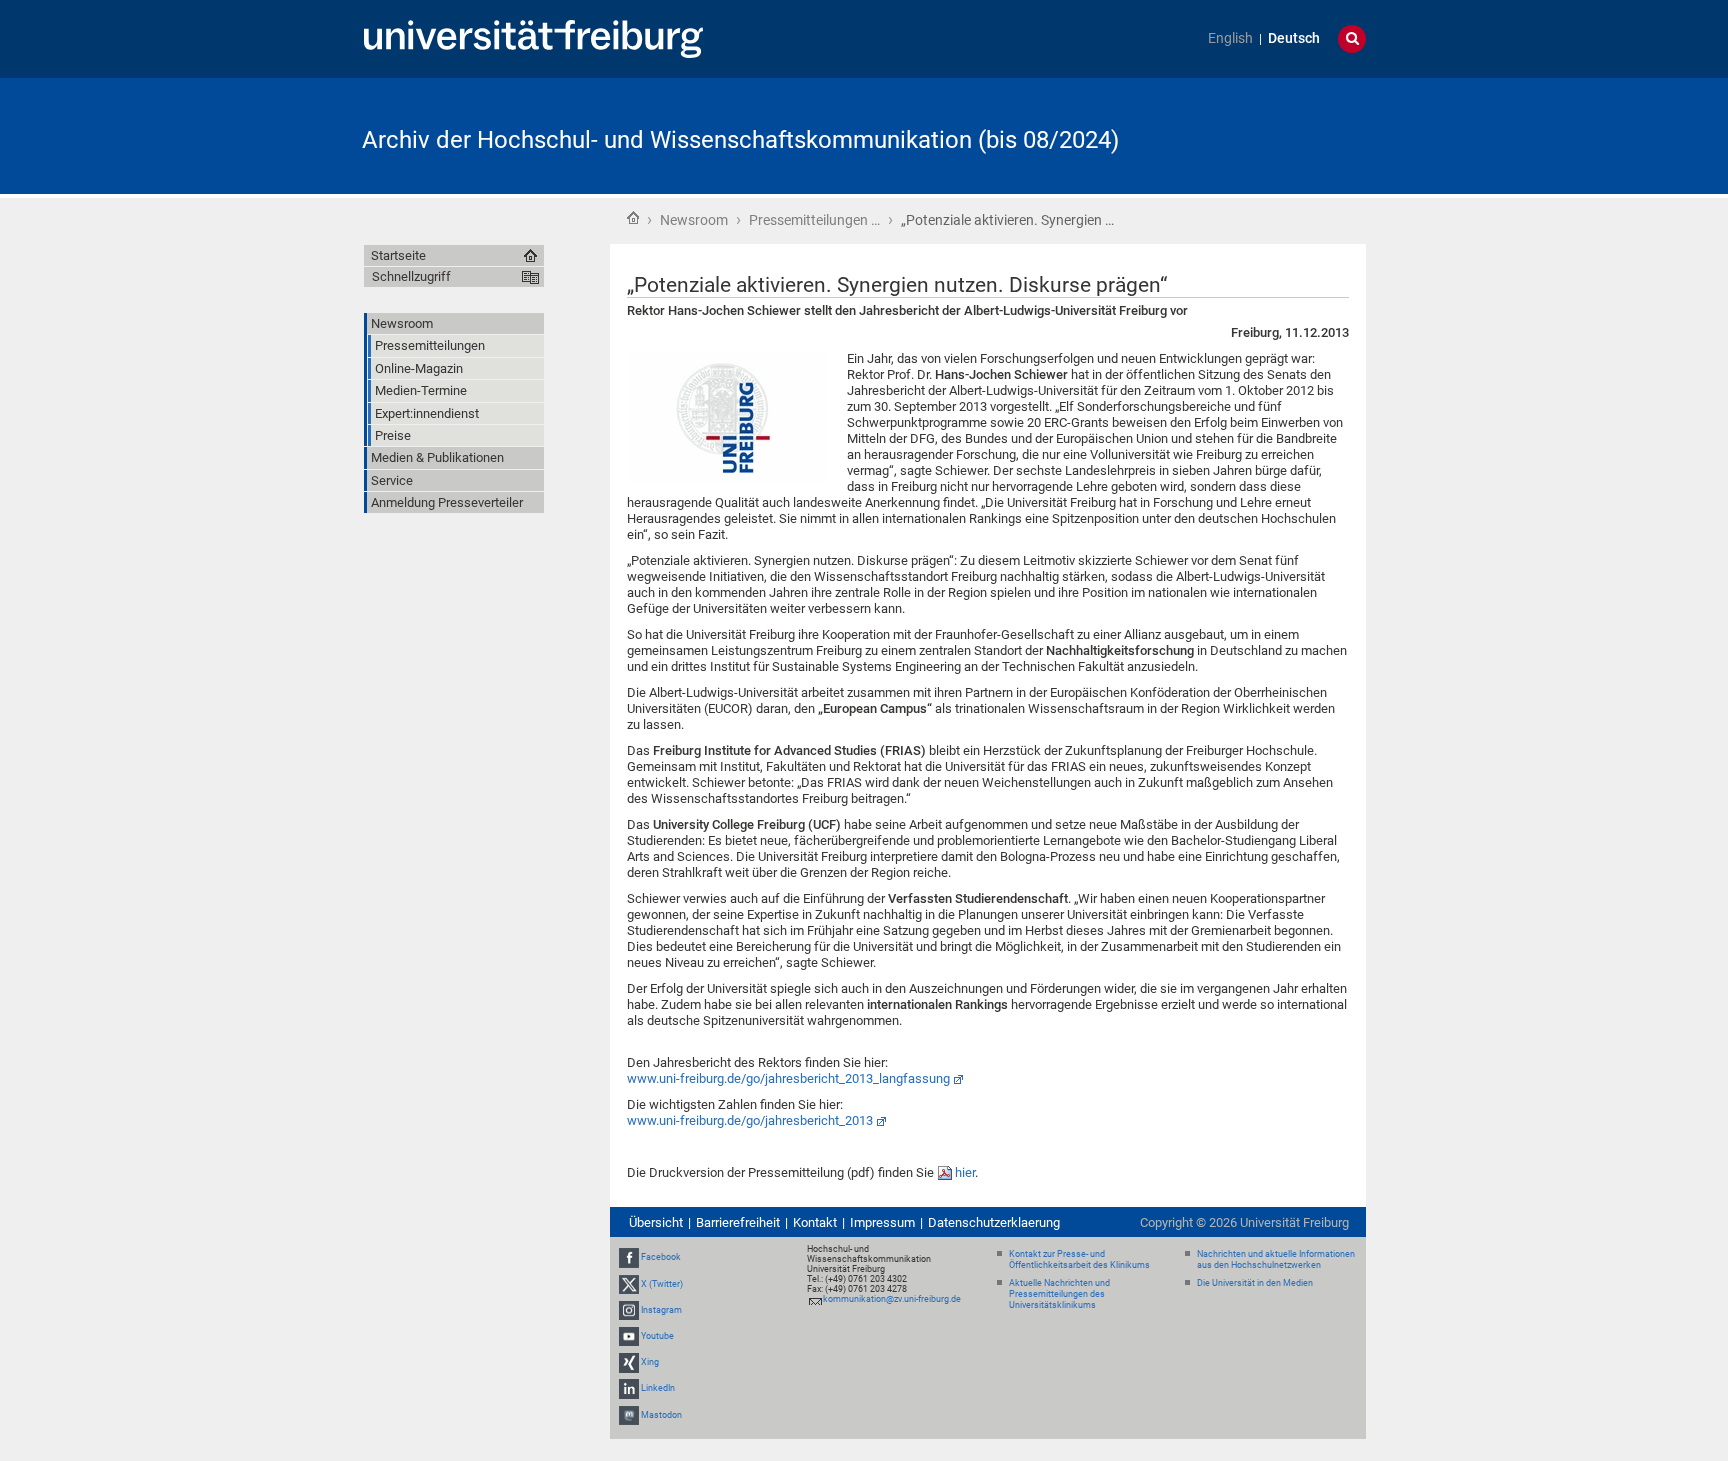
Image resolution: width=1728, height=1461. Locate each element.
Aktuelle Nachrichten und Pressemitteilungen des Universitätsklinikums (1059, 1294)
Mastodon (661, 1415)
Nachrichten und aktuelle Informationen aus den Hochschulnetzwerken (1276, 1259)
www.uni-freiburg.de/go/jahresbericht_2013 (750, 1120)
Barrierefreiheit (738, 1222)
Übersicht (656, 1222)
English (1230, 38)
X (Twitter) (662, 1284)
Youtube (657, 1336)
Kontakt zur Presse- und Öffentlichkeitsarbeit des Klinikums (1079, 1259)
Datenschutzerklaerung (994, 1222)
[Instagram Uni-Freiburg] (629, 1310)
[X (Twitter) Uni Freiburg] (629, 1284)
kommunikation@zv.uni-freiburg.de (892, 1299)
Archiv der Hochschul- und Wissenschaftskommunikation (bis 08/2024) (740, 140)
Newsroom (694, 220)
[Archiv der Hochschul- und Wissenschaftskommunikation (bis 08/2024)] (1268, 134)
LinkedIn (658, 1389)
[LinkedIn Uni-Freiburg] (629, 1389)
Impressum (882, 1222)
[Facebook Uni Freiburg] (629, 1257)
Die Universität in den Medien (1255, 1283)
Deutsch (1294, 38)
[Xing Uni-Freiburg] (629, 1362)
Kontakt (815, 1222)
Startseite (633, 218)
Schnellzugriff (411, 276)
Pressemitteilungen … (814, 220)
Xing (650, 1362)
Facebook (661, 1257)
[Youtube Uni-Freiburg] (629, 1336)
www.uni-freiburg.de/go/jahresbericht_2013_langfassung (788, 1078)
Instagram (661, 1310)
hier (965, 1172)
